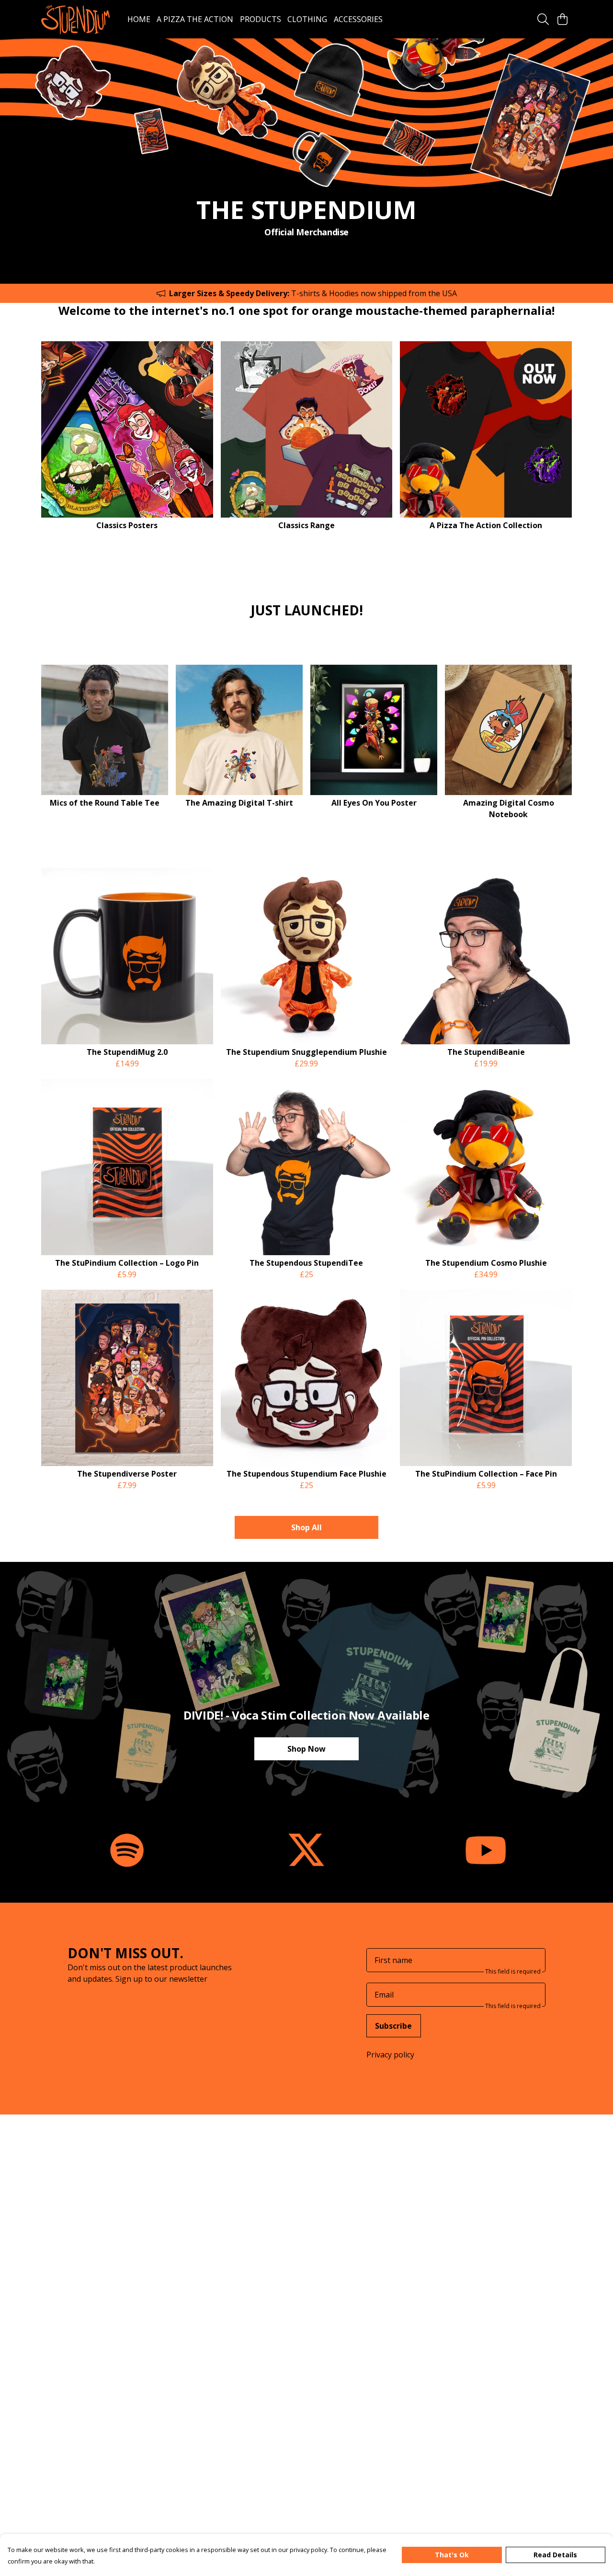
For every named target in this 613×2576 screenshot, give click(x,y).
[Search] (543, 19)
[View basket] (562, 19)
